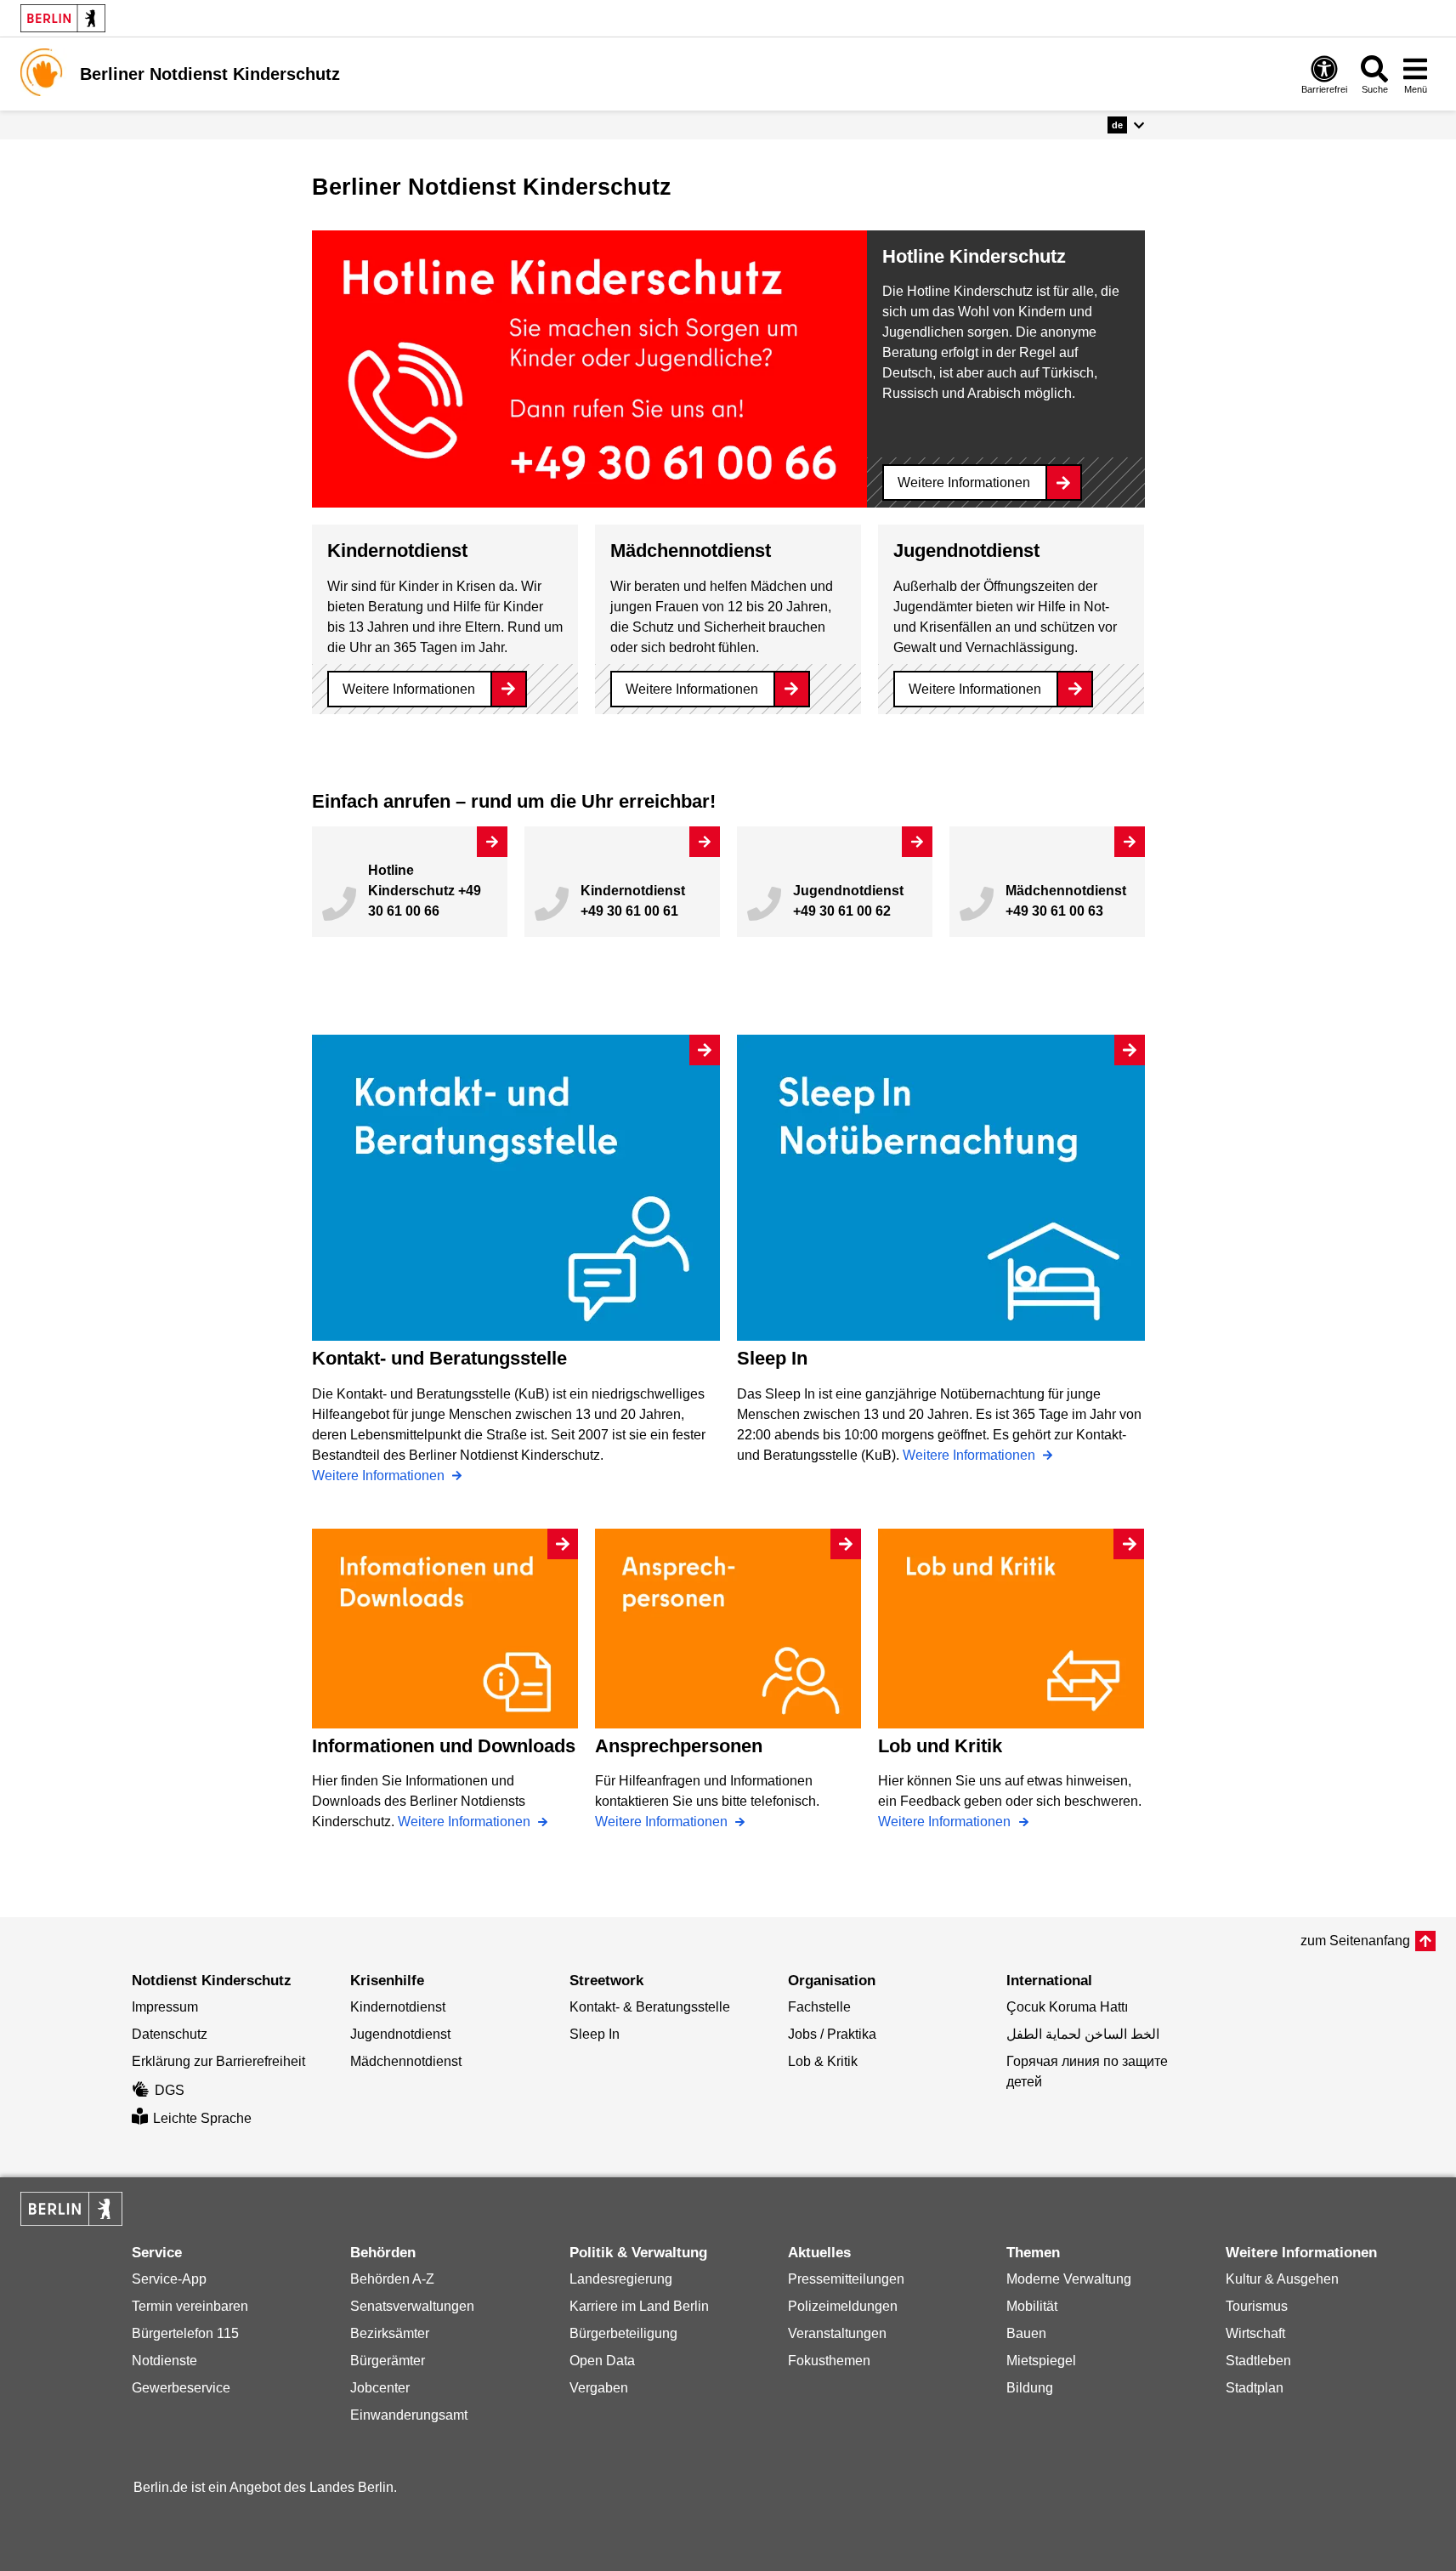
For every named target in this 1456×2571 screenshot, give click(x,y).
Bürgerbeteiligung (623, 2333)
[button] (1126, 125)
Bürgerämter (388, 2361)
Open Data (602, 2361)
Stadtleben (1258, 2361)
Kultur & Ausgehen (1282, 2279)
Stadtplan (1255, 2388)
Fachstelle (819, 2007)
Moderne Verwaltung (1069, 2279)
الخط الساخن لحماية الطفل (1083, 2034)
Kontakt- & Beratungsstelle (650, 2007)
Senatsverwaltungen (412, 2306)
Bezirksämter (390, 2333)
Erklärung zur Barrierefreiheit (218, 2061)
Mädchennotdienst (406, 2061)
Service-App (169, 2279)
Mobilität (1032, 2306)
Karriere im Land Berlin (639, 2306)
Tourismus (1257, 2306)
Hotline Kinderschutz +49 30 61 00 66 (425, 891)
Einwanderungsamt (409, 2415)
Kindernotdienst (398, 2007)
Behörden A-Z (392, 2279)
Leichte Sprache (202, 2118)
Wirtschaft (1255, 2333)
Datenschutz (170, 2034)
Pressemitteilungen (846, 2279)
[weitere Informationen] (44, 72)
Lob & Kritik (823, 2061)
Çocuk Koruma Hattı (1067, 2007)
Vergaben (599, 2388)
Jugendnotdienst (400, 2034)
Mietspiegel (1041, 2361)
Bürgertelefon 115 (185, 2333)
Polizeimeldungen (843, 2306)
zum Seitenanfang (1355, 1941)
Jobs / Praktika (832, 2034)
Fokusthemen (829, 2361)
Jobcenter (380, 2388)
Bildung (1030, 2388)
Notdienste (164, 2361)
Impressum (165, 2007)
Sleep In (595, 2034)
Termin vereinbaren (190, 2306)
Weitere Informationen (964, 482)
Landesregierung (621, 2279)
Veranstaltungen (837, 2333)
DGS (170, 2090)
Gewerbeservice (181, 2388)
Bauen (1026, 2333)
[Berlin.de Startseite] (63, 18)
